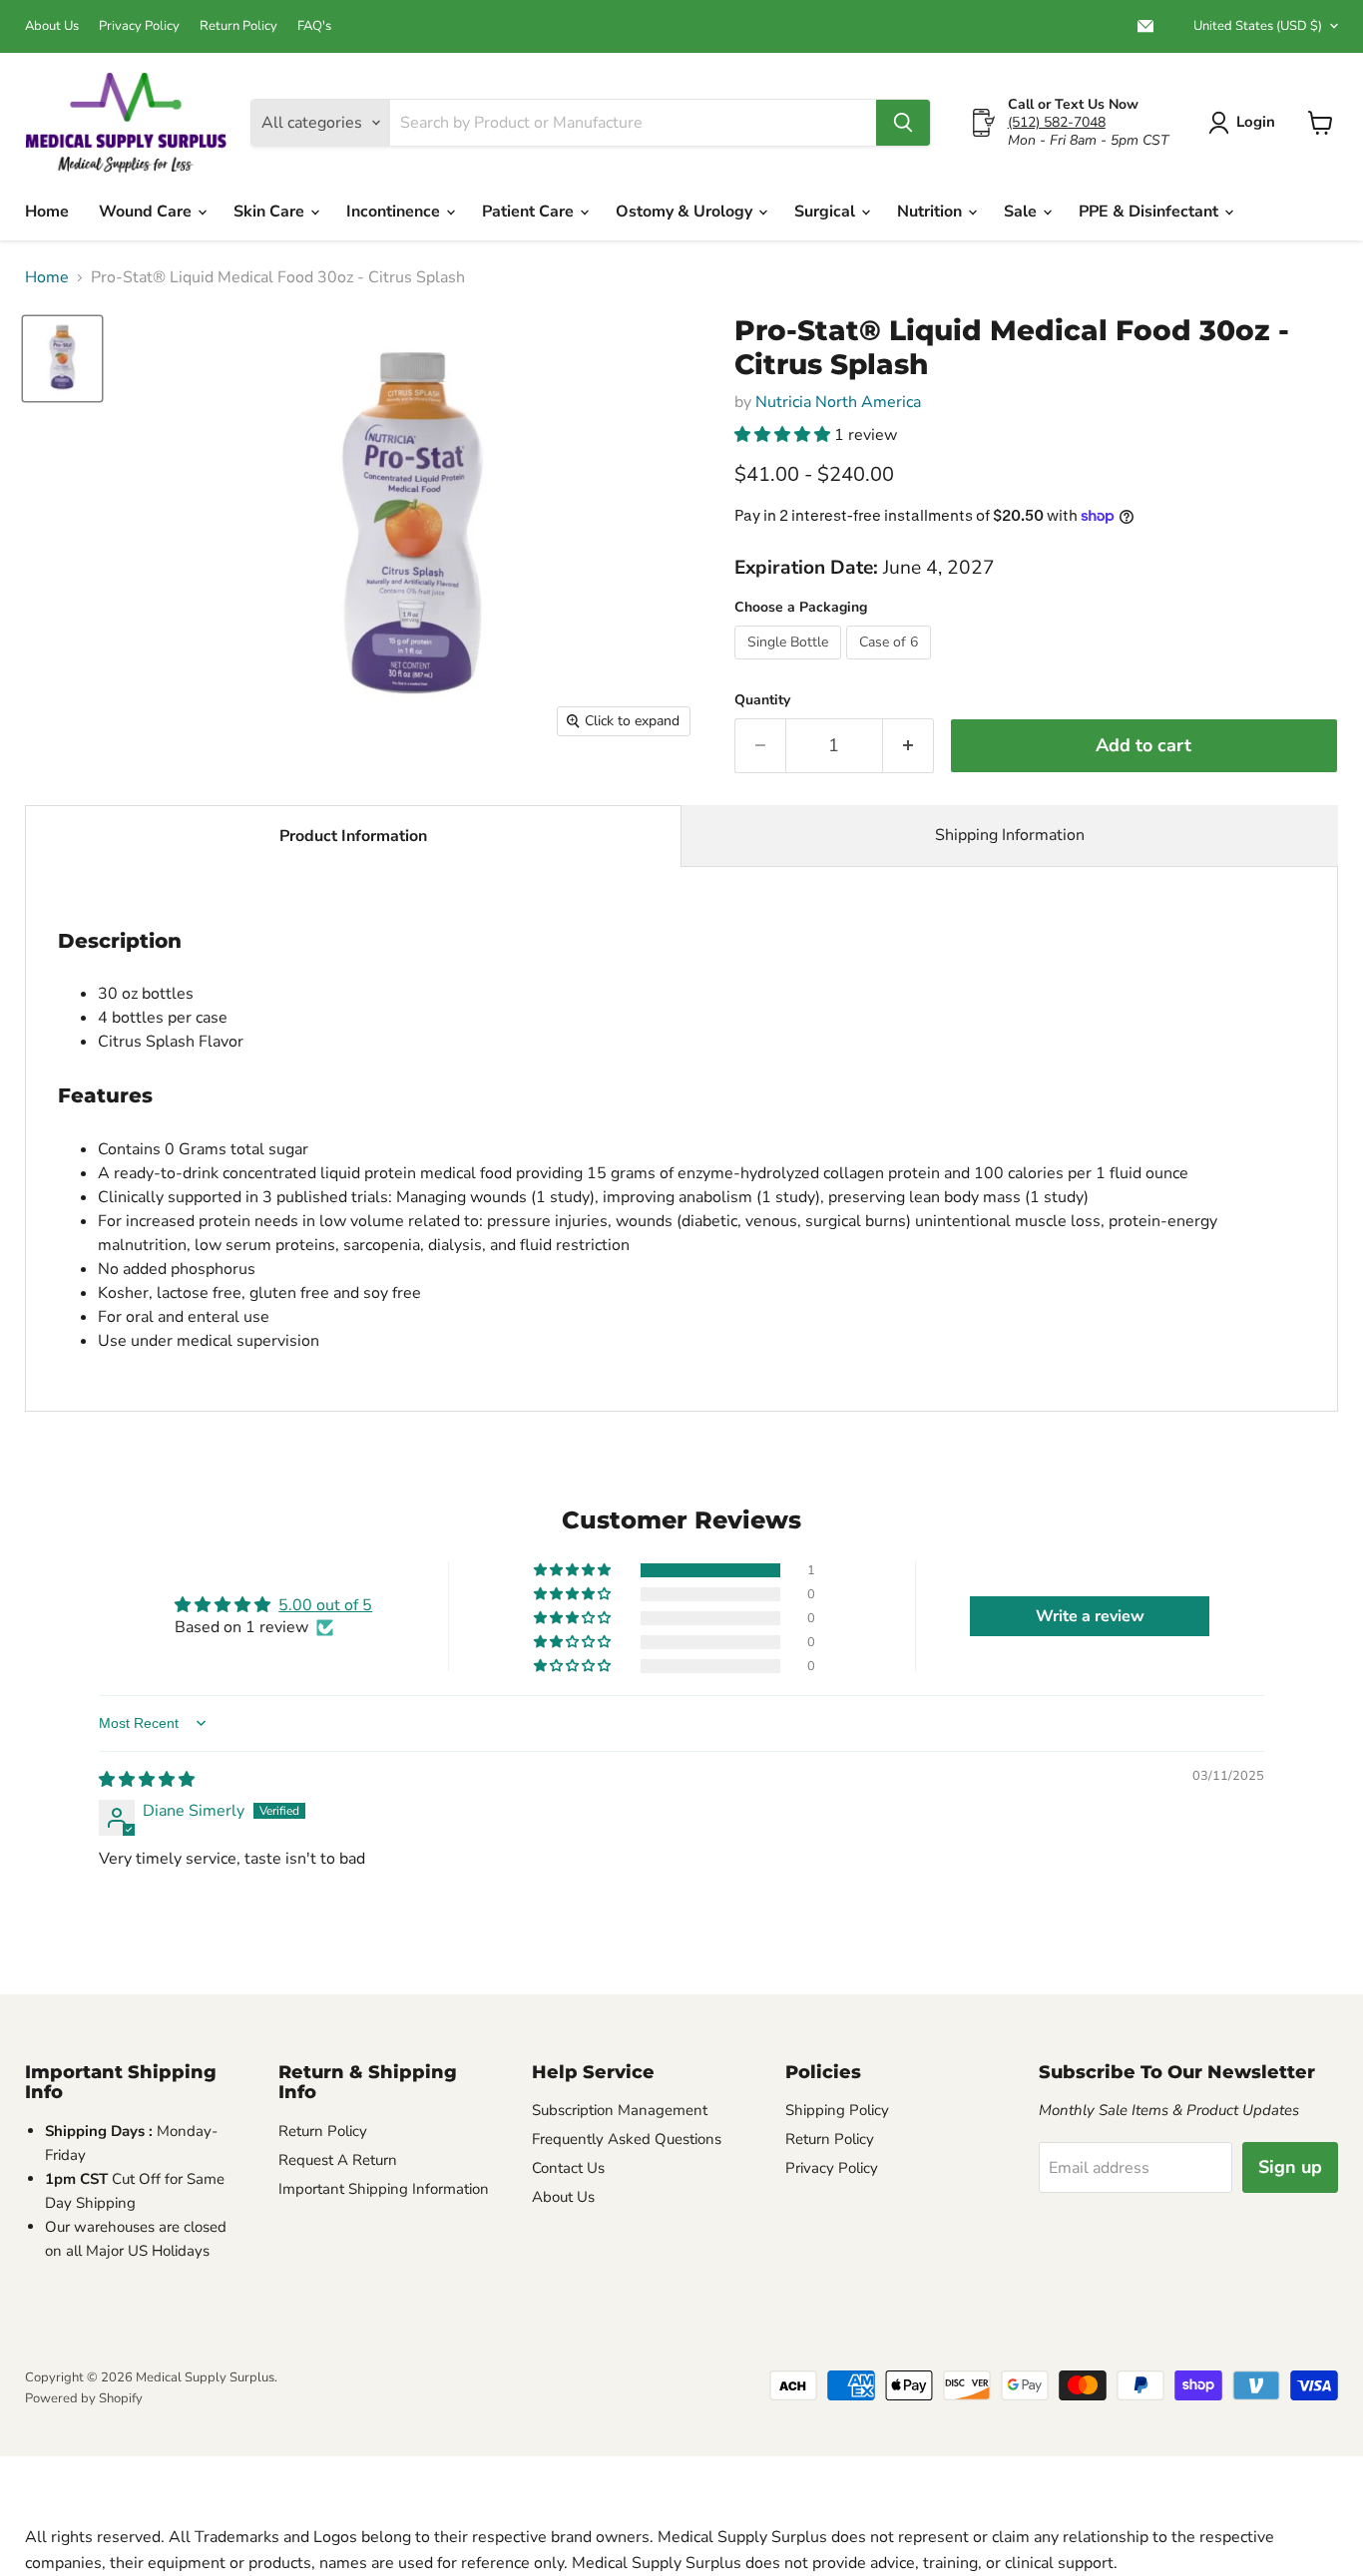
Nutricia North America (838, 402)
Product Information (353, 836)
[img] (147, 1780)
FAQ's (314, 26)
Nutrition (931, 212)
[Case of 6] (891, 664)
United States (1258, 26)
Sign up (1290, 2167)
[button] (784, 435)
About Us (52, 26)
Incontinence (395, 212)
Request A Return (338, 2160)
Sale (1022, 212)
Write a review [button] (1090, 1616)
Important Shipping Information (384, 2189)
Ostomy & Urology (686, 212)
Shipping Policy (837, 2110)
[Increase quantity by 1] (909, 746)
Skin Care (271, 212)
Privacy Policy (139, 26)
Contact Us (568, 2168)
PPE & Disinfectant (1150, 212)
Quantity (762, 700)
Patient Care (530, 212)
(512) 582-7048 (1057, 122)
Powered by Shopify (84, 2398)
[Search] (903, 123)
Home (47, 212)
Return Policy (238, 26)
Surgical (827, 212)
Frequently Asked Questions (627, 2139)
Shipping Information (1010, 835)
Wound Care (147, 212)
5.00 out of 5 (325, 1605)
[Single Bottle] (790, 664)
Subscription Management (620, 2110)
